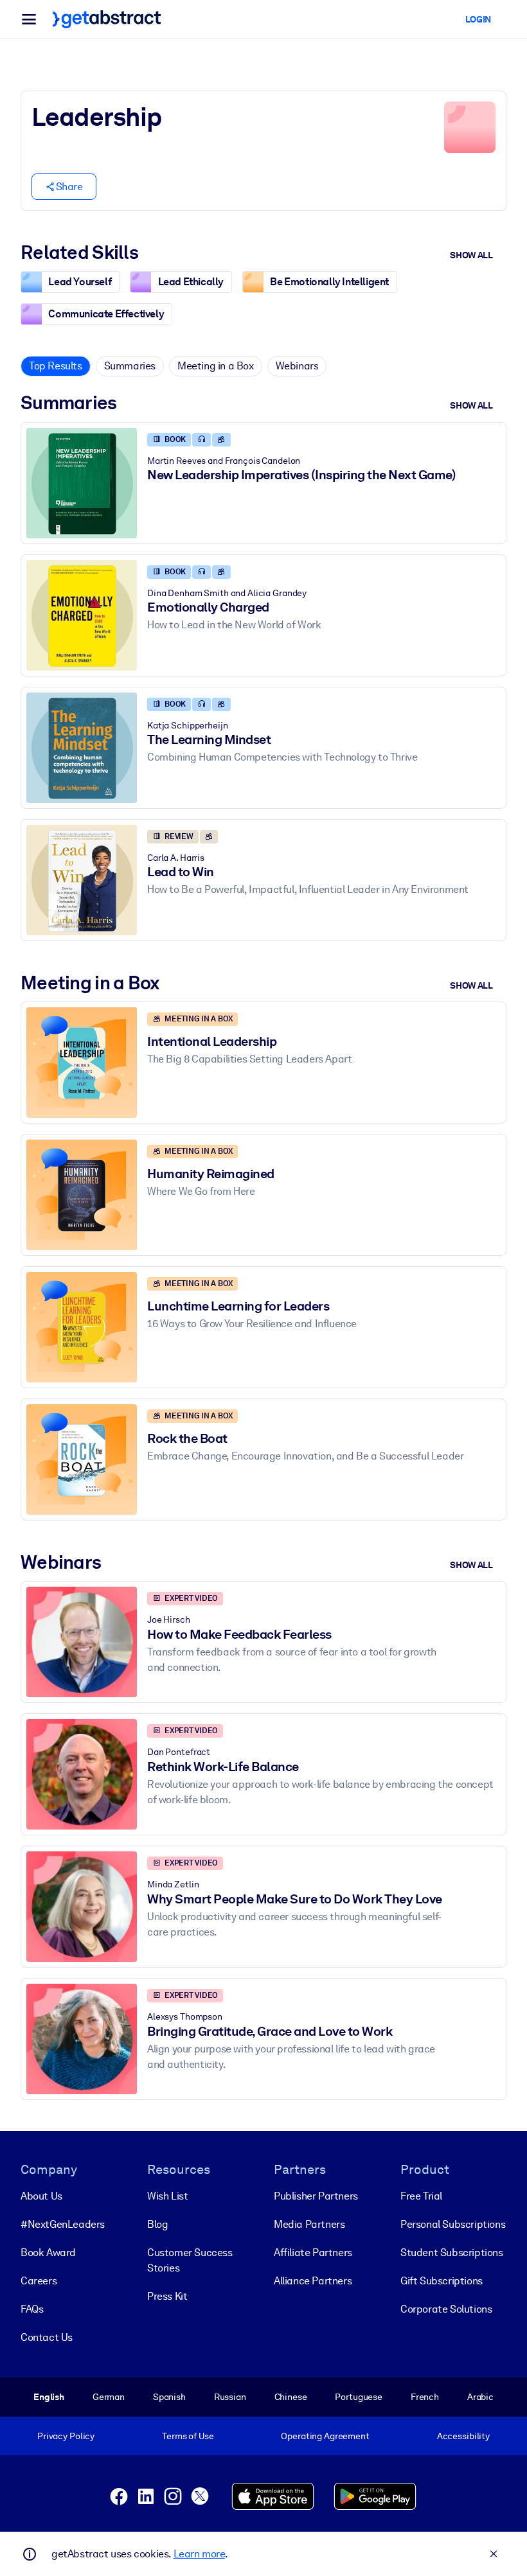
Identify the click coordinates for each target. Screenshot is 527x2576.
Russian (230, 2397)
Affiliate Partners (313, 2253)
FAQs (32, 2309)
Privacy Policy (66, 2436)
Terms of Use (188, 2436)
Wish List (167, 2196)
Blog (157, 2224)
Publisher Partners (316, 2196)
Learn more (199, 2554)
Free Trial (421, 2196)
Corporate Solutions (446, 2309)
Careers (39, 2281)
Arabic (480, 2397)
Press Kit (167, 2296)
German (109, 2397)
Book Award (48, 2253)
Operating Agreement (325, 2436)
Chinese (291, 2397)
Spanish (169, 2397)
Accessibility (463, 2436)
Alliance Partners (313, 2281)
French (425, 2397)
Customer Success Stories (190, 2260)
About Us (41, 2196)
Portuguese (359, 2397)
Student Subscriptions (452, 2253)
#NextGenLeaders (63, 2224)
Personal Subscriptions (453, 2224)
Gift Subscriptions (442, 2281)
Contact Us (47, 2337)
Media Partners (309, 2224)
